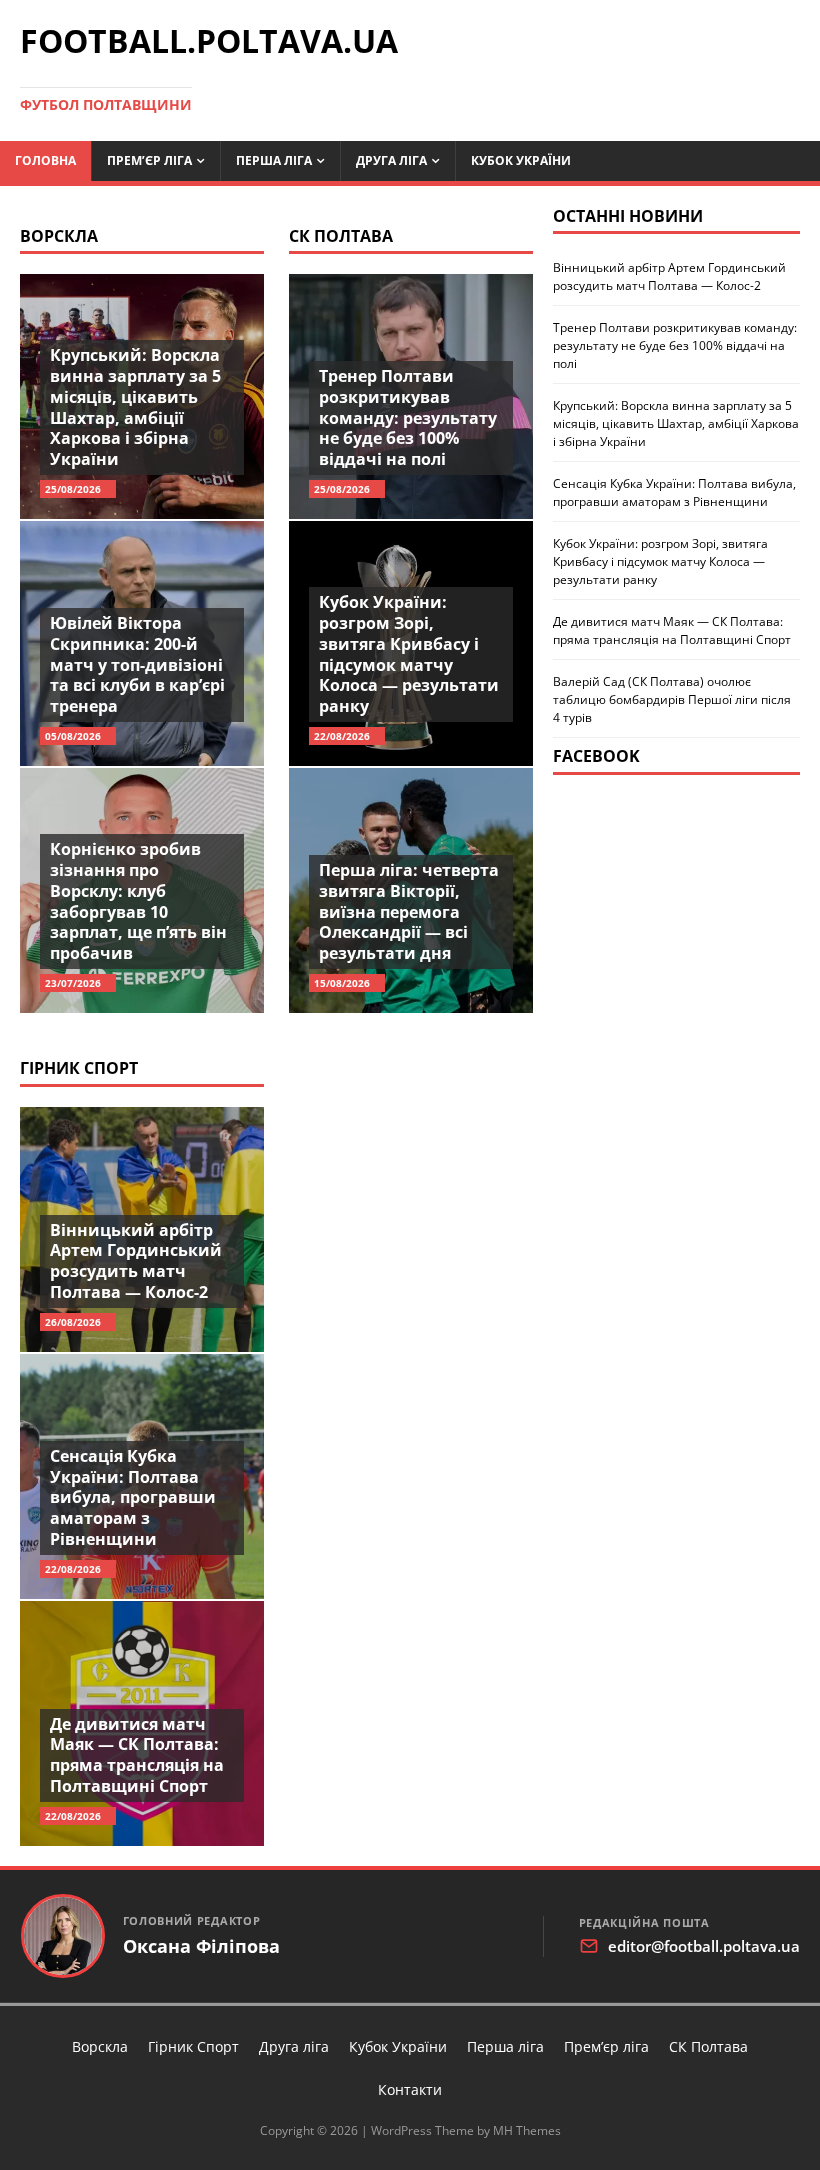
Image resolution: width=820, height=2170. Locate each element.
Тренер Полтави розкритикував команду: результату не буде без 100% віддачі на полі (408, 417)
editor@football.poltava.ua (704, 1946)
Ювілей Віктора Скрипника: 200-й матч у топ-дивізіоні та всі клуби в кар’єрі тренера (137, 664)
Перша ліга (274, 160)
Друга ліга (391, 160)
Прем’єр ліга (149, 160)
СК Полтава (341, 236)
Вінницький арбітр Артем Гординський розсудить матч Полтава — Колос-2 (136, 1261)
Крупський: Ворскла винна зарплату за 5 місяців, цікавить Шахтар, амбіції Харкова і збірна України (135, 407)
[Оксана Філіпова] (63, 1936)
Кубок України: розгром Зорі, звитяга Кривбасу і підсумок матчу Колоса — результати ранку (409, 654)
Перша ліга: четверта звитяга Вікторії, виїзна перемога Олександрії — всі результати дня (409, 911)
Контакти (410, 2089)
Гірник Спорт (79, 1068)
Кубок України (521, 160)
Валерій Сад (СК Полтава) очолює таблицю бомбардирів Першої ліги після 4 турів (672, 699)
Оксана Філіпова (201, 1946)
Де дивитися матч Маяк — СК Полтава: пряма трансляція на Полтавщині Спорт (137, 1755)
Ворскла (59, 236)
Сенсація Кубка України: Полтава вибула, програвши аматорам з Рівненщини (133, 1497)
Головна (45, 160)
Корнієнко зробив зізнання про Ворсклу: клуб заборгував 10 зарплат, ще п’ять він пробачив (138, 901)
